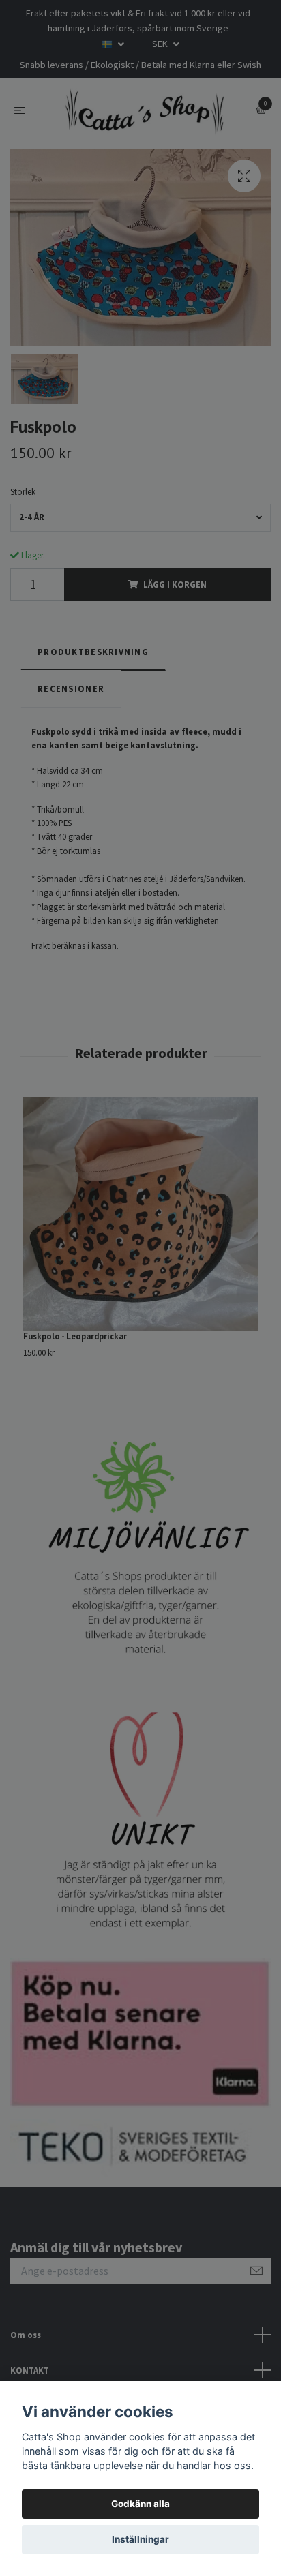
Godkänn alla (140, 2504)
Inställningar (140, 2539)
